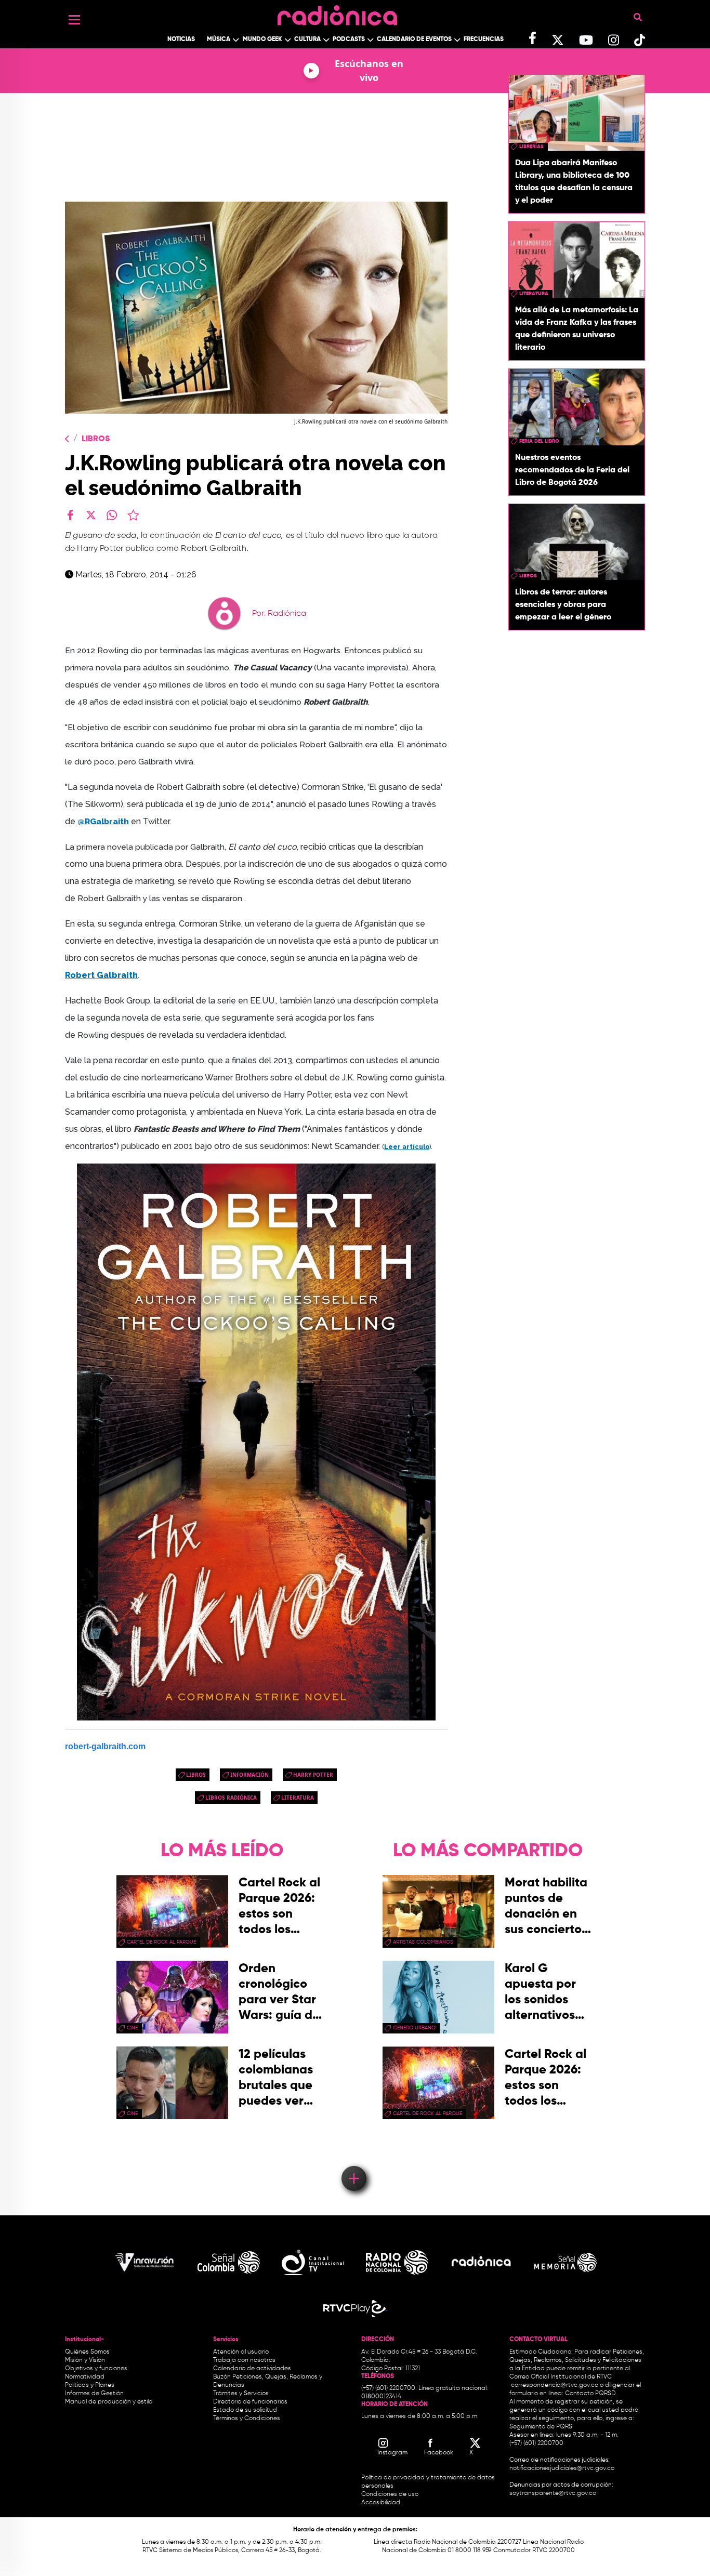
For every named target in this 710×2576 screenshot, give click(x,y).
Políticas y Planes (90, 2385)
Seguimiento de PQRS (541, 2427)
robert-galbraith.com (105, 1746)
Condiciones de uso (390, 2494)
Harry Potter (313, 1775)
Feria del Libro (539, 441)
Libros (96, 439)
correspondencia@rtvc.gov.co (555, 2385)
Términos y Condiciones (247, 2419)
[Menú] (74, 20)
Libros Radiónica (231, 1798)
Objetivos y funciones (96, 2369)
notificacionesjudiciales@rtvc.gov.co (562, 2468)
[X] (91, 515)
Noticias (181, 39)
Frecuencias (484, 39)
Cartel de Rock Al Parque (161, 1942)
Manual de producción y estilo (109, 2402)
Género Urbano (414, 2028)
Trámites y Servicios (241, 2394)
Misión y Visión (85, 2360)
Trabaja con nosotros (244, 2360)
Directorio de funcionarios (250, 2402)
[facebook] (70, 515)
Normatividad (85, 2377)
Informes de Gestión (94, 2394)
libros (196, 1775)
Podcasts (349, 39)
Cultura (307, 39)
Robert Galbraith (101, 975)
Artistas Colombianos (423, 1942)
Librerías (531, 147)
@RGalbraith (103, 821)
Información (249, 1775)
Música (219, 39)
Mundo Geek (262, 39)
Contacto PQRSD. (591, 2394)
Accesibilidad (382, 2503)
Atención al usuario (241, 2352)
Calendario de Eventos (414, 39)
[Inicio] (337, 13)
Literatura (298, 1798)
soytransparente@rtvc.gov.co (553, 2493)
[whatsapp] (112, 515)
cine (132, 2028)
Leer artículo (407, 1147)
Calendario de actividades (252, 2369)
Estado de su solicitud (245, 2410)
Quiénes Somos (87, 2352)
